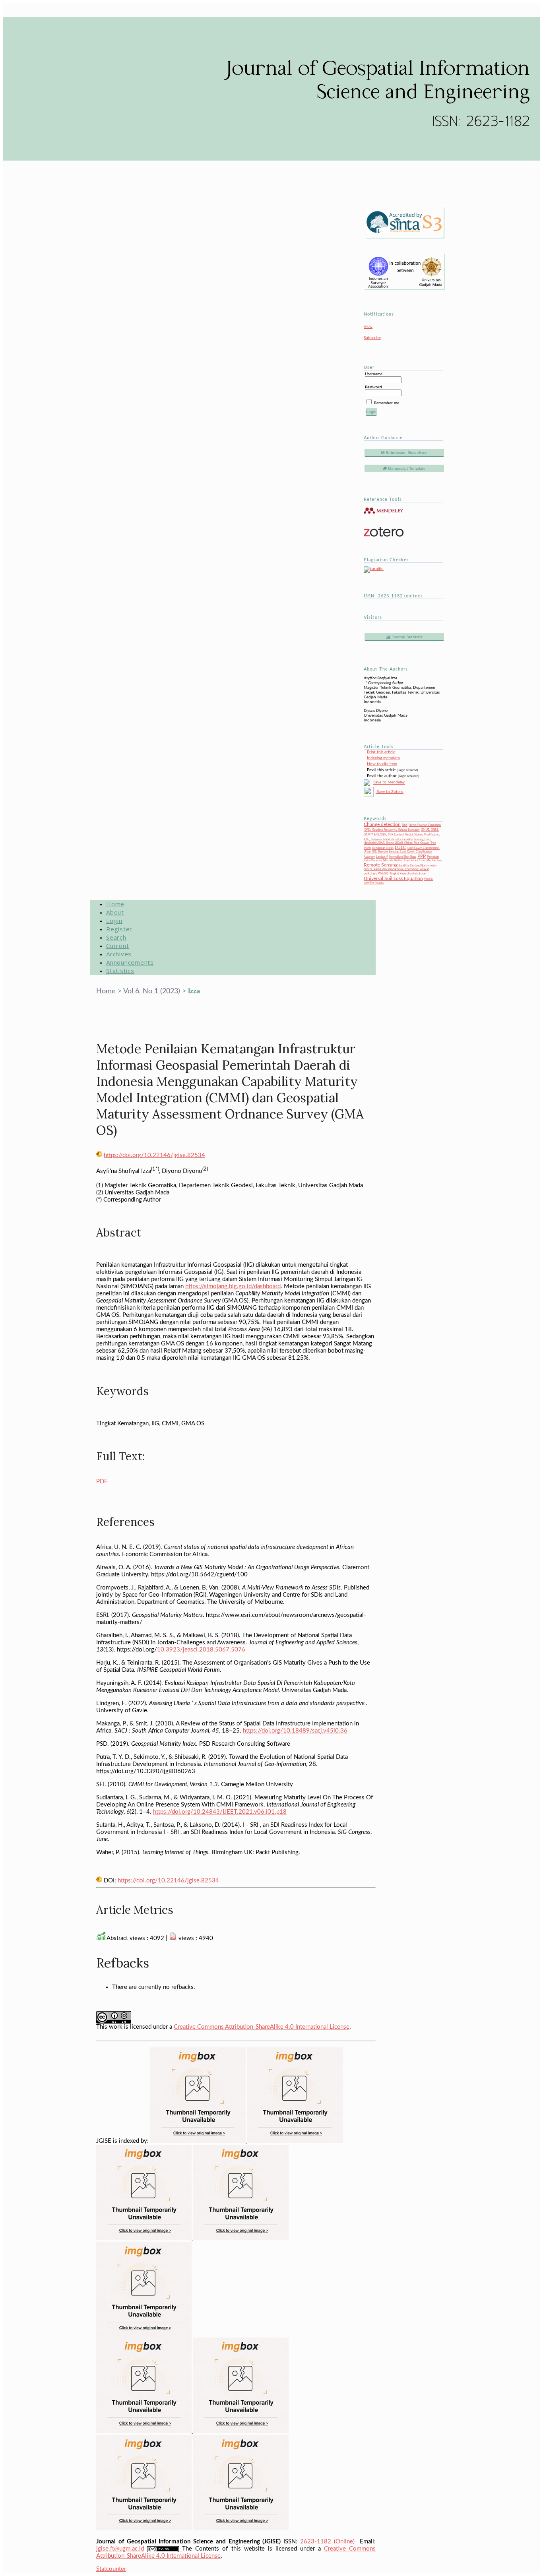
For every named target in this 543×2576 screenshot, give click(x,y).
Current (117, 946)
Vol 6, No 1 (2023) (152, 991)
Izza (194, 991)
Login (114, 921)
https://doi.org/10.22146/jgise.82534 (154, 1155)
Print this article (381, 752)
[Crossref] (145, 2238)
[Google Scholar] (199, 2141)
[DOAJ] (144, 2336)
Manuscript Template (406, 468)
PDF (102, 1482)
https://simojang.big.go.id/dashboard (233, 1286)
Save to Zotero (390, 792)
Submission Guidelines (406, 453)
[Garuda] (241, 2238)
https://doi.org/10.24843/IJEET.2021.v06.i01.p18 (220, 1812)
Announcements (130, 962)
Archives (119, 954)
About (115, 912)
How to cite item (382, 764)
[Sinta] (145, 2431)
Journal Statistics (406, 637)
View (368, 327)
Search (116, 937)
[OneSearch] (145, 2529)
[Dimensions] (295, 2141)
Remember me (387, 403)
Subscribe (372, 338)
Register (119, 929)
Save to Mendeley (389, 783)
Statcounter (111, 2569)
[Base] (241, 2529)
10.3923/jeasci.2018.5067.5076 (201, 1650)
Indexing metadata (383, 758)
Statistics (120, 971)
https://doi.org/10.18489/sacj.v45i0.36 (295, 1731)
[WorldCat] (241, 2431)
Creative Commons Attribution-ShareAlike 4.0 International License (262, 2027)
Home (115, 904)
